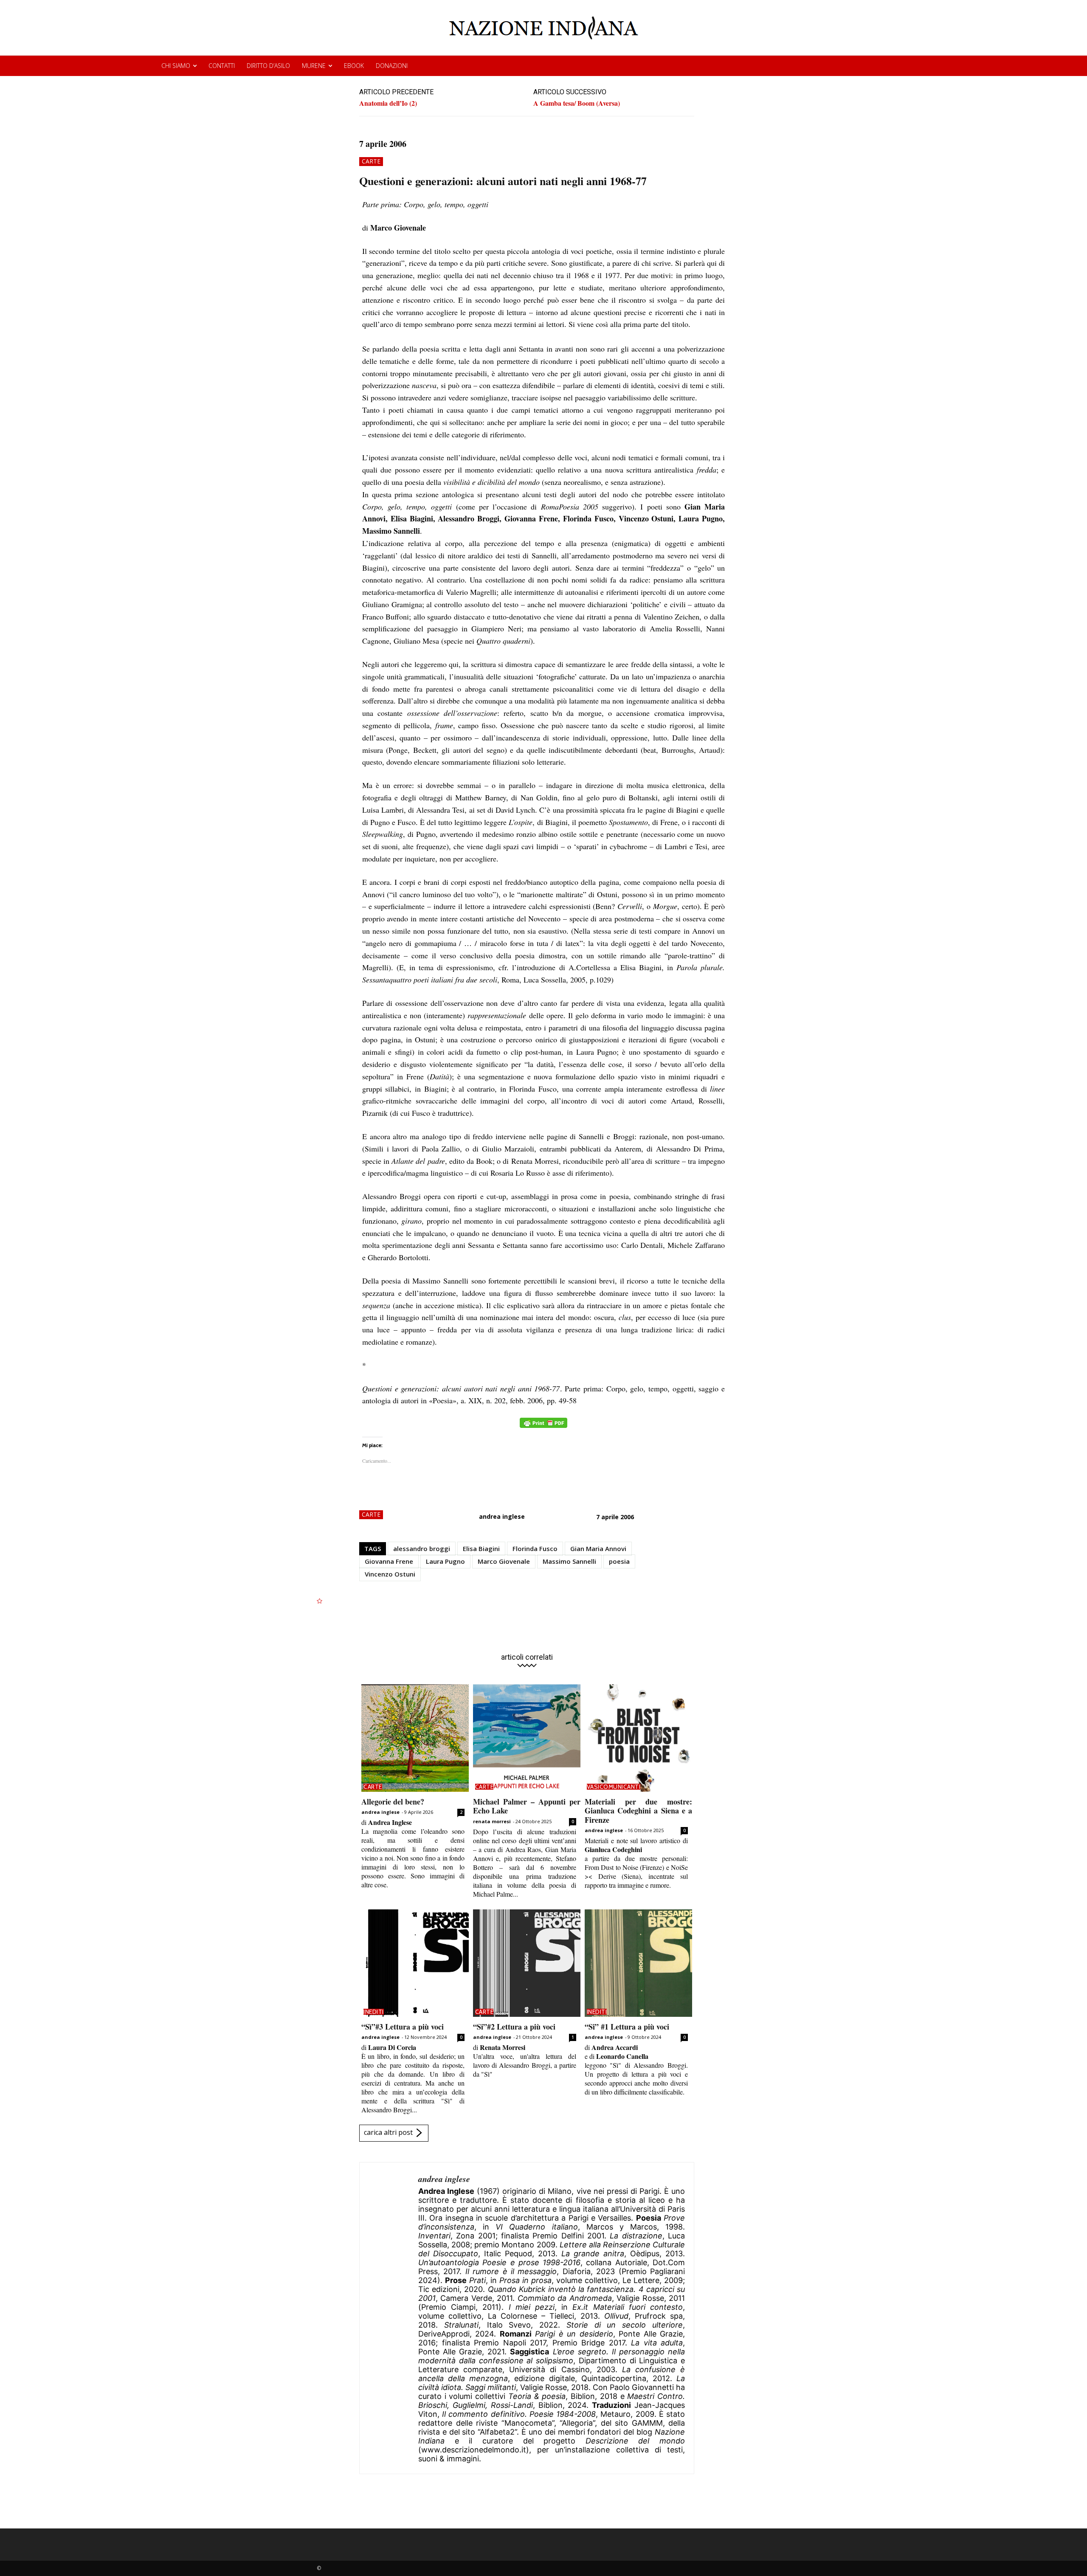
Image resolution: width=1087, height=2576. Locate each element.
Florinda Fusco (535, 1548)
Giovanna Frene (389, 1561)
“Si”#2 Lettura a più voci (514, 2027)
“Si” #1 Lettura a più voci (627, 2027)
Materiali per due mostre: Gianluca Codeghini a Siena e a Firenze (638, 1811)
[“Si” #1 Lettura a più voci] (638, 1963)
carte (371, 161)
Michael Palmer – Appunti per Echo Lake (527, 1806)
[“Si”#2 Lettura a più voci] (527, 1963)
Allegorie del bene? (393, 1802)
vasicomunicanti (614, 1787)
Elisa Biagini (481, 1548)
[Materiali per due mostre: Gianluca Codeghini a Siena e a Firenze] (638, 1738)
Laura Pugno (445, 1561)
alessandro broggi (422, 1548)
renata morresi (492, 1821)
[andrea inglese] (389, 2318)
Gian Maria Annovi (598, 1548)
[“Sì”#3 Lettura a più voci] (415, 1963)
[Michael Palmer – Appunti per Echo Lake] (527, 1738)
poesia (619, 1561)
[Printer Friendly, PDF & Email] (543, 1427)
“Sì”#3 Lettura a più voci (403, 2027)
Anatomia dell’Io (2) (388, 103)
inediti (374, 2012)
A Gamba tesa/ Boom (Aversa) (577, 103)
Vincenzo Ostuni (390, 1574)
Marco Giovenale (504, 1561)
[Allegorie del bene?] (415, 1738)
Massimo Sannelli (569, 1561)
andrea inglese (502, 1516)
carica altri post (388, 2133)
